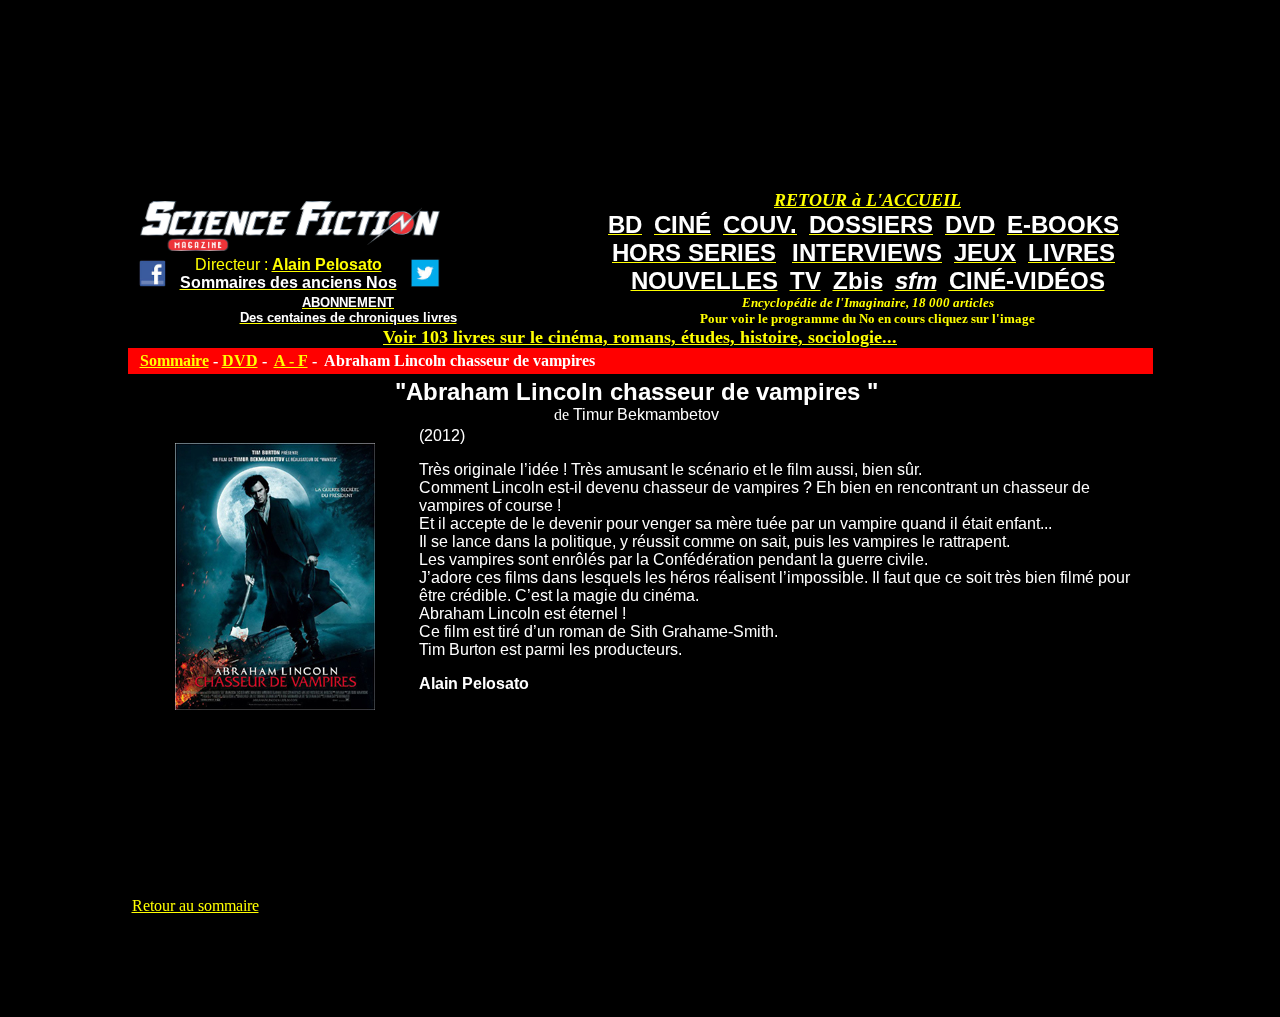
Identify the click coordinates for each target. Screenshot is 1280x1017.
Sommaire (174, 360)
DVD (240, 360)
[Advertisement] (496, 960)
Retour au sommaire (195, 905)
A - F (291, 360)
